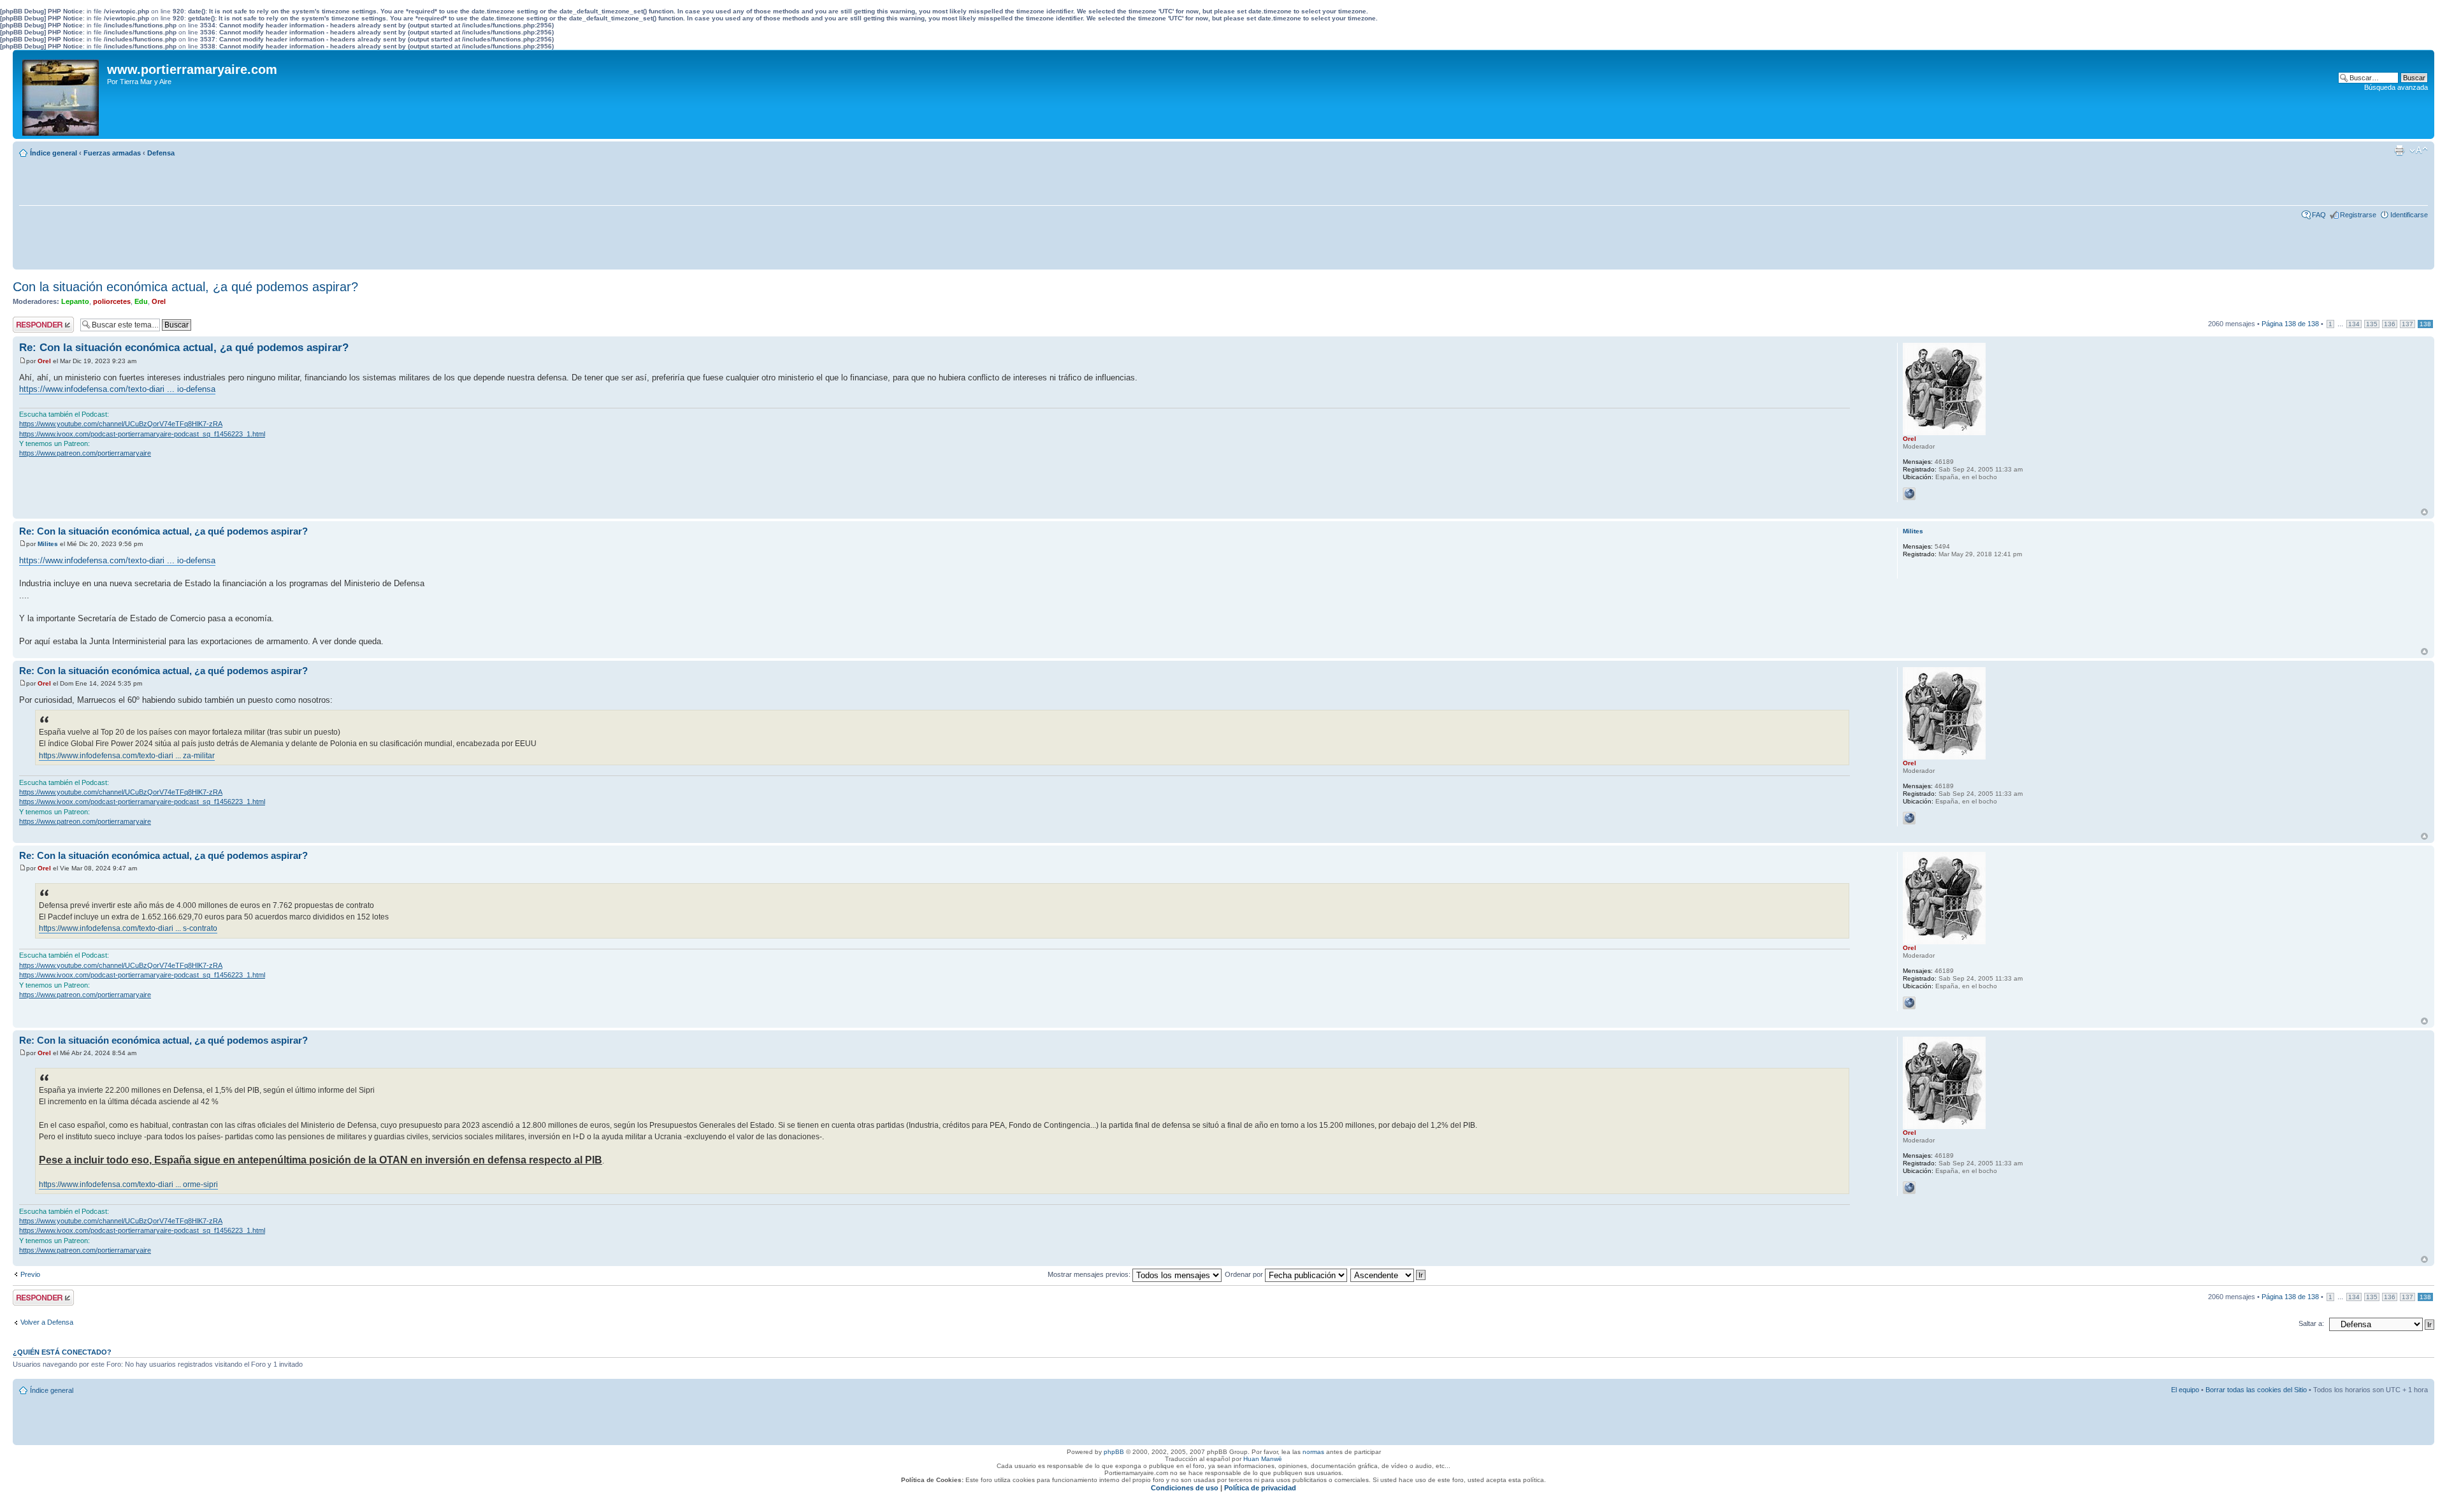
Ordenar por (1245, 1274)
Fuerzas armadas (112, 153)
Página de (2290, 324)
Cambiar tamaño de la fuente (2419, 150)
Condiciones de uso (1185, 1488)
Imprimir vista (2399, 150)
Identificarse (2409, 215)
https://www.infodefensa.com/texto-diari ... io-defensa (117, 389)
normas (1313, 1452)
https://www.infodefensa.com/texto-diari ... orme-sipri (128, 1184)
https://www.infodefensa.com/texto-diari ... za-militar (127, 756)
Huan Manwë (1263, 1459)
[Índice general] (61, 94)
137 (2407, 324)
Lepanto (75, 301)
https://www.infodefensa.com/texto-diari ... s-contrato (128, 928)
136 (2390, 324)
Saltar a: (2311, 1323)
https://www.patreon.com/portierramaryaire (85, 453)
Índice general (54, 153)
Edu (141, 301)
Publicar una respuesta (32, 324)
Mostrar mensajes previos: (1090, 1274)
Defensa (161, 153)
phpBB (1114, 1452)
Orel (159, 301)
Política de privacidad (1260, 1488)
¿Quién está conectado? (62, 1352)
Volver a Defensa (47, 1322)
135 (2372, 324)
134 (2354, 324)
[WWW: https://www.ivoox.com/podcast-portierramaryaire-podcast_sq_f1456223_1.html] (1909, 494)
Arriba (2424, 512)
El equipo (2185, 1390)
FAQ (2319, 215)
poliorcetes (112, 301)
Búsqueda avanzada (2396, 87)
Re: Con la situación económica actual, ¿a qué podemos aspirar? (184, 348)
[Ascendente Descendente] (1389, 1274)
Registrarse (2358, 215)
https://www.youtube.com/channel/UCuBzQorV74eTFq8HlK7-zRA (121, 424)
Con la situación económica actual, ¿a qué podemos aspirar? (185, 287)
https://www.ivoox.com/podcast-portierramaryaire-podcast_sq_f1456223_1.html (142, 434)
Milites (48, 544)
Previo (30, 1274)
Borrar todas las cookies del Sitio (2256, 1390)
